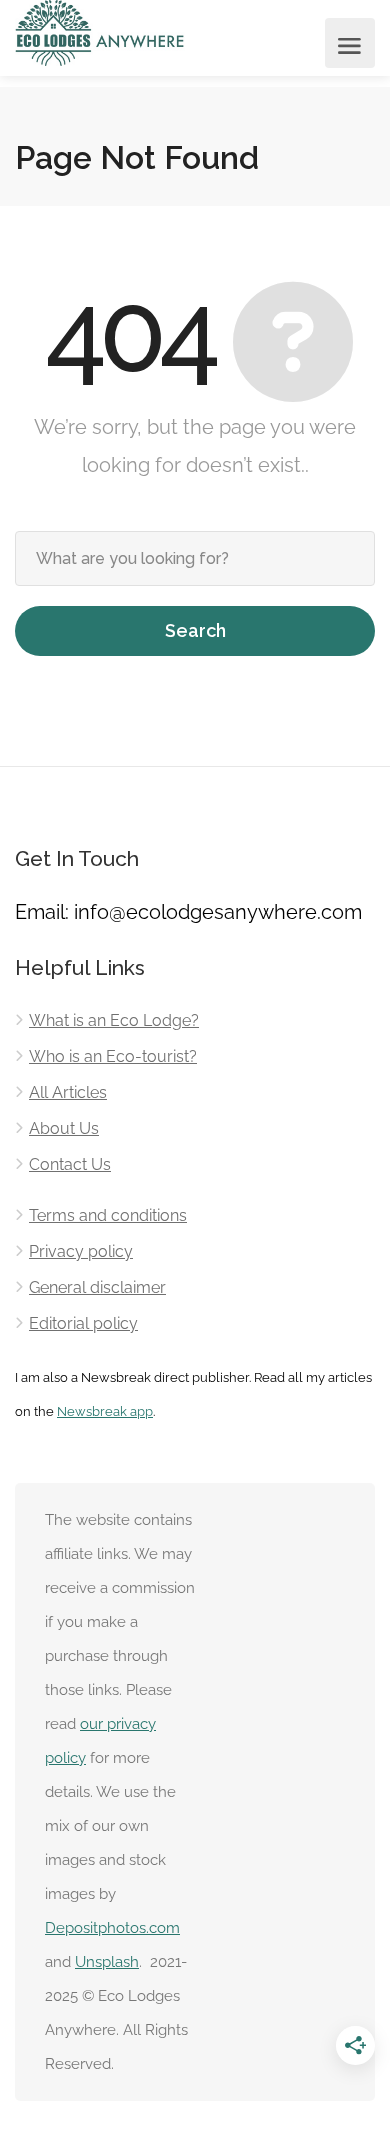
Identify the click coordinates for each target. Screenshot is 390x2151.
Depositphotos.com (112, 1928)
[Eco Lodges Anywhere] (101, 33)
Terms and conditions (108, 1215)
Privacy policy (81, 1251)
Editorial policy (83, 1323)
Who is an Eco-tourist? (113, 1056)
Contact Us (70, 1164)
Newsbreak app (105, 1411)
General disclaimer (97, 1287)
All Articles (68, 1092)
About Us (64, 1128)
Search (195, 630)
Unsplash (107, 1962)
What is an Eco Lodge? (114, 1020)
